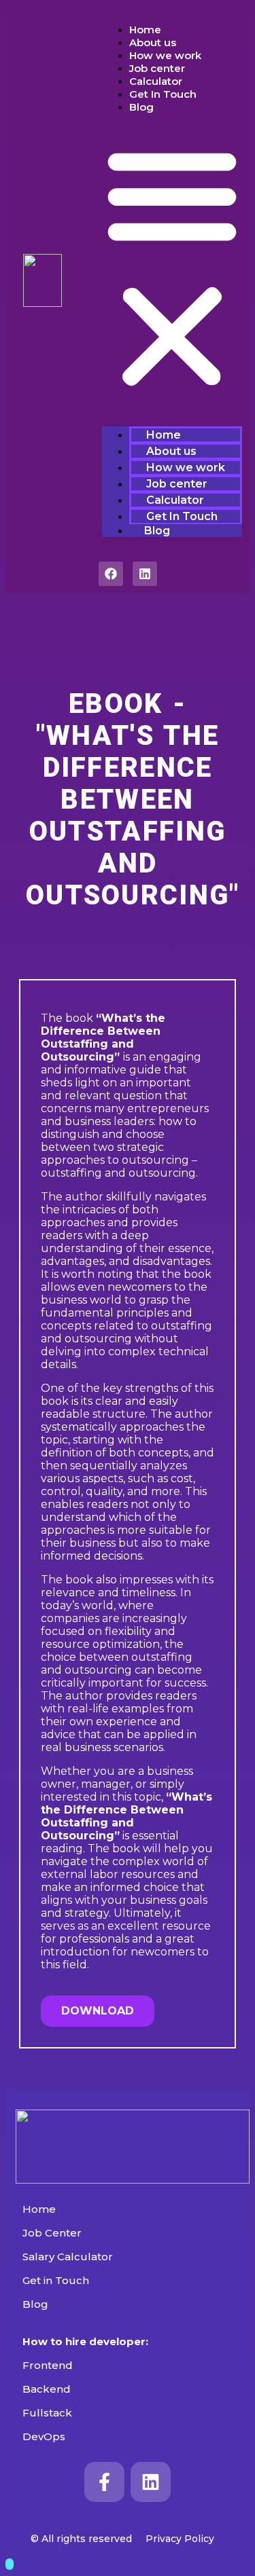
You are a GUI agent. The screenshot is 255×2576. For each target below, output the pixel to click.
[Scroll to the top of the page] (10, 2564)
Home (145, 30)
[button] (172, 267)
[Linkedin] (145, 574)
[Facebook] (111, 574)
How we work (165, 55)
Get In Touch (163, 94)
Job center (157, 68)
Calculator (156, 81)
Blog (141, 107)
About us (153, 42)
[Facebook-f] (104, 2482)
